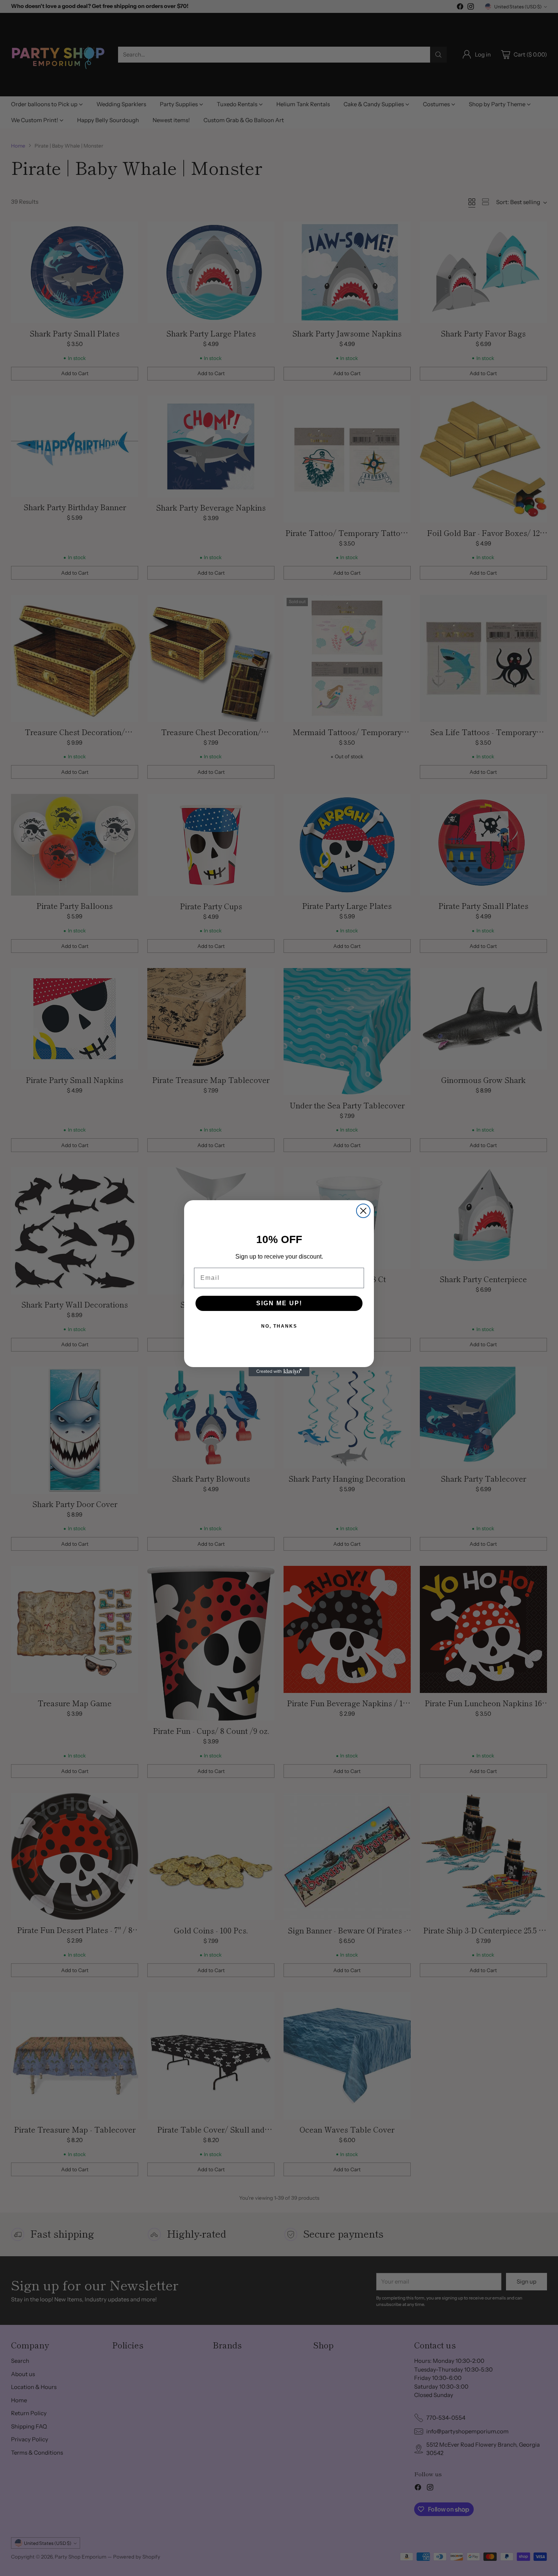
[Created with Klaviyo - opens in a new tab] (279, 1372)
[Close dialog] (363, 1211)
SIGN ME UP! (279, 1303)
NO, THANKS (279, 1326)
